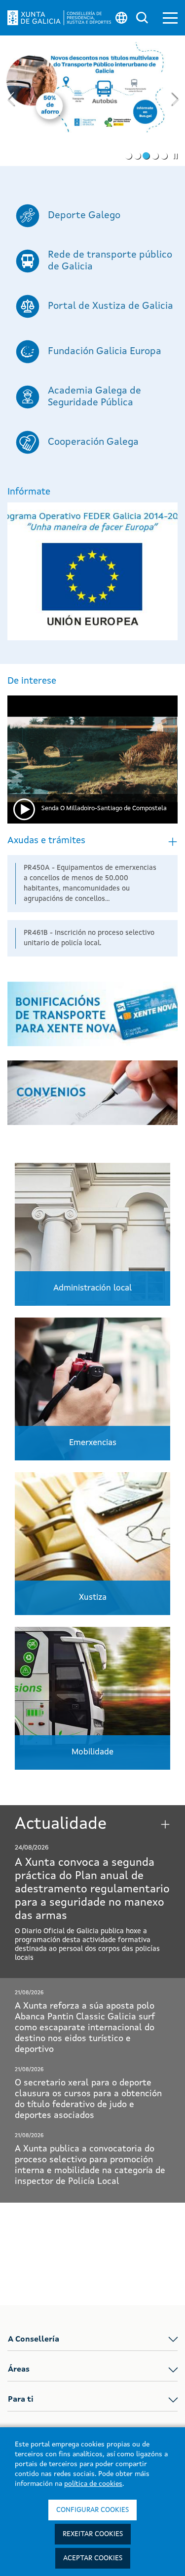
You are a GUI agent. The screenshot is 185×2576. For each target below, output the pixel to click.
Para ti (21, 2400)
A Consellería (34, 2340)
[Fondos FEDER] (92, 571)
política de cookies (93, 2484)
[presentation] (10, 100)
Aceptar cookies (93, 2558)
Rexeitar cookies (93, 2534)
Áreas (19, 2370)
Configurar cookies (92, 2510)
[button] (170, 18)
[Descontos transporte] (92, 101)
